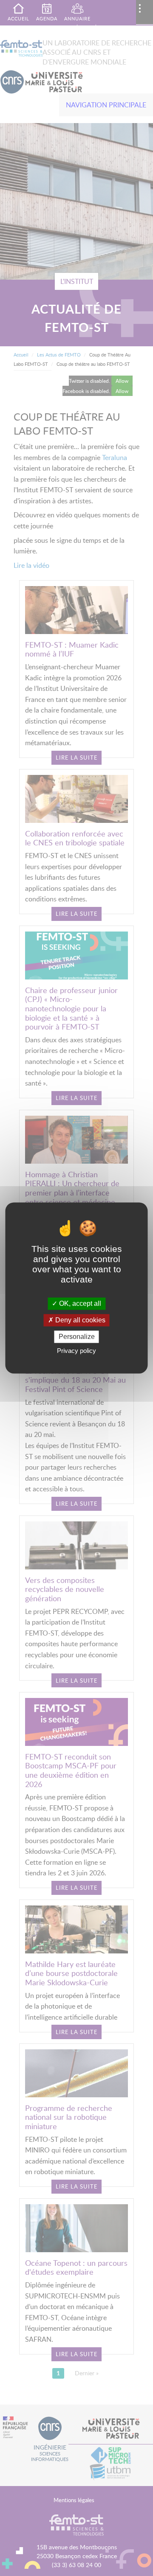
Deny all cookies (79, 1320)
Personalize (77, 1337)
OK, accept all (79, 1303)
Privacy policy (76, 1351)
